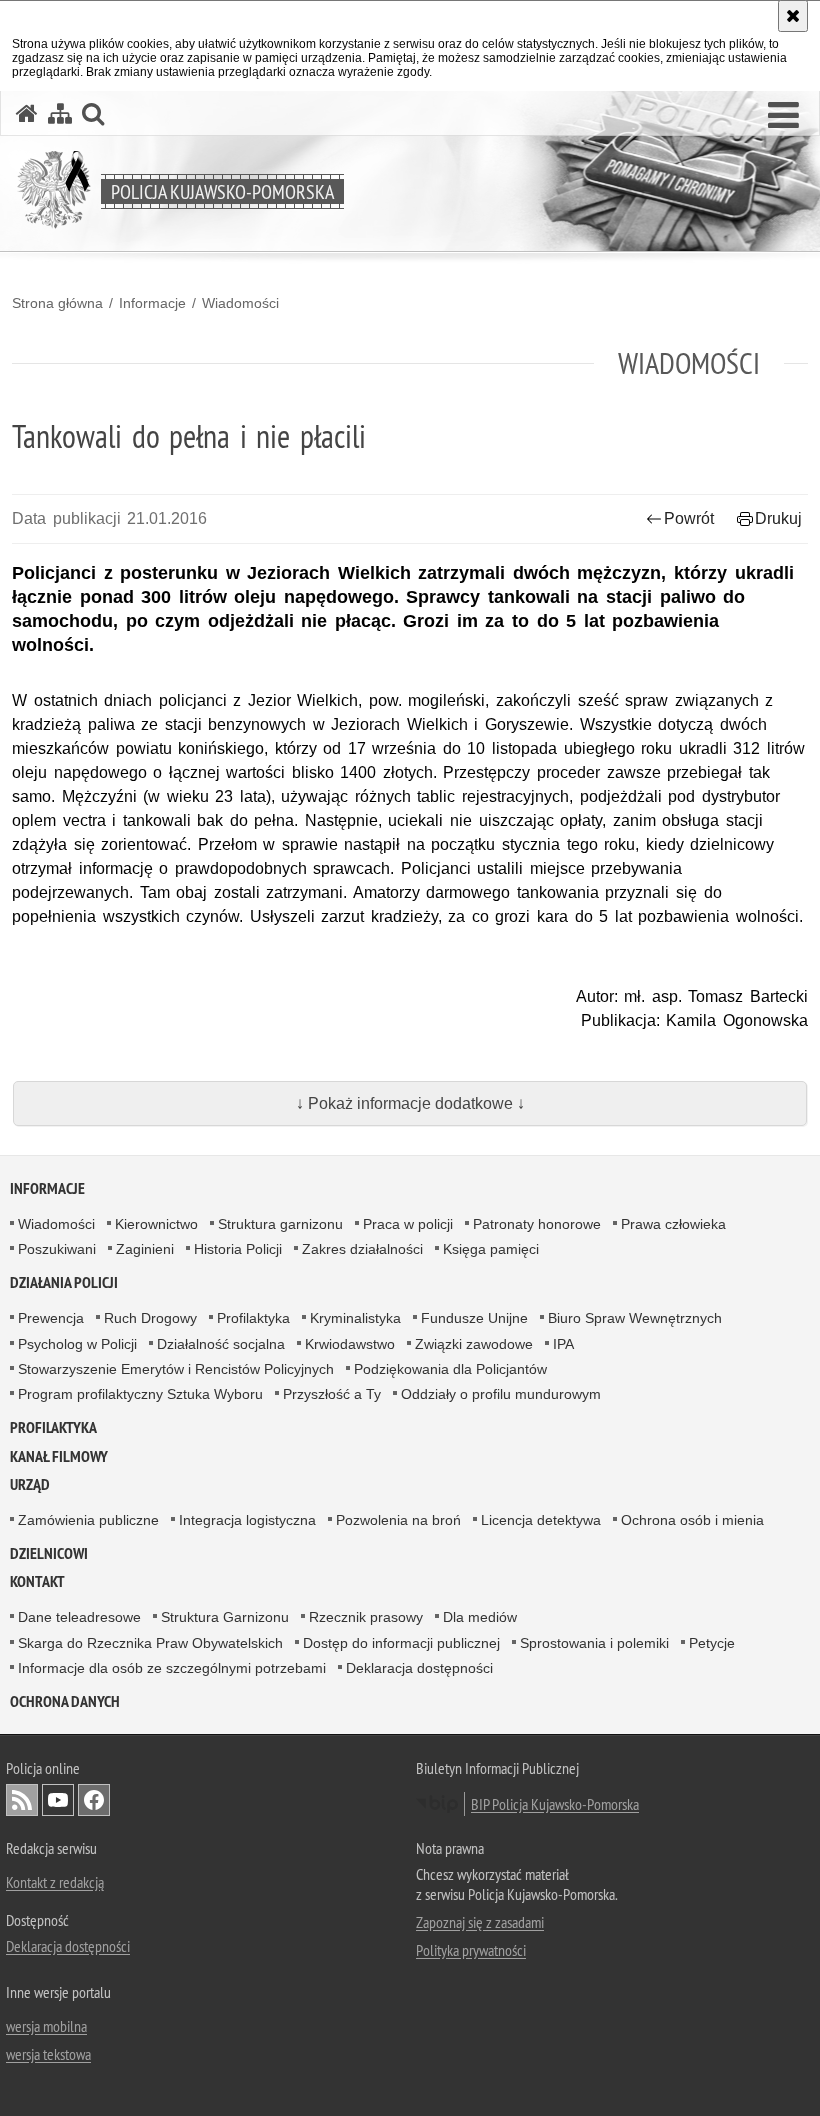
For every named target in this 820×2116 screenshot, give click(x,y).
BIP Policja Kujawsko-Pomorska (555, 1804)
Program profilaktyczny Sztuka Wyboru (140, 1394)
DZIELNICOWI (49, 1553)
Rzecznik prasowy (366, 1617)
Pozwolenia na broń (398, 1520)
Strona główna (57, 303)
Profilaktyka (253, 1318)
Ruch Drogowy (150, 1318)
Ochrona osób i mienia (692, 1520)
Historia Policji (238, 1249)
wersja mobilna (46, 2026)
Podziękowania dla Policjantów (450, 1369)
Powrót (689, 518)
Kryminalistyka (355, 1318)
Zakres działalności (362, 1249)
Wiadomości (240, 303)
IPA (563, 1344)
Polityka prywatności (471, 1950)
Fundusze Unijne (474, 1318)
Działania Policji (64, 1282)
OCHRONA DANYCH (65, 1701)
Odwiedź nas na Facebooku (94, 1800)
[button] (783, 116)
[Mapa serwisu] (60, 113)
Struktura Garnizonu (225, 1617)
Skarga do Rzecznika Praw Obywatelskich (150, 1643)
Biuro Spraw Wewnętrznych (635, 1318)
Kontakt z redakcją (55, 1882)
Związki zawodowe (474, 1344)
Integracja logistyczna (247, 1520)
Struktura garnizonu (280, 1224)
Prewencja (51, 1318)
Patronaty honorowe (537, 1224)
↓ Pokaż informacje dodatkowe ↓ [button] (410, 1103)
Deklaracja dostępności (419, 1668)
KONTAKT (37, 1581)
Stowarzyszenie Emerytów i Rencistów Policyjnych (176, 1369)
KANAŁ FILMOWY (59, 1456)
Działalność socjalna (221, 1344)
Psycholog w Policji (77, 1344)
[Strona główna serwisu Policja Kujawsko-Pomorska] (27, 113)
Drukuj (778, 518)
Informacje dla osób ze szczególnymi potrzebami (172, 1668)
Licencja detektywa (541, 1520)
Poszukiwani (57, 1249)
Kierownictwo (156, 1224)
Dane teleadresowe (79, 1617)
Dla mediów (480, 1617)
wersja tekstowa (48, 2054)
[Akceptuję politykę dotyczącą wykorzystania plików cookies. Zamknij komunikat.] (793, 16)
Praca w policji (408, 1224)
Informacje (152, 303)
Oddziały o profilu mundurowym (501, 1394)
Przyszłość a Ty (332, 1394)
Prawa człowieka (673, 1224)
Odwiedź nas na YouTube (58, 1800)
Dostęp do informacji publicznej (401, 1643)
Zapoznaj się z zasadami (480, 1922)
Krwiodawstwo (350, 1344)
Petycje (712, 1643)
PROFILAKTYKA (53, 1427)
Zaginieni (145, 1249)
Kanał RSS (22, 1800)
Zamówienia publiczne (88, 1520)
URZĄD (30, 1484)
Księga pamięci (491, 1249)
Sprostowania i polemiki (594, 1643)
